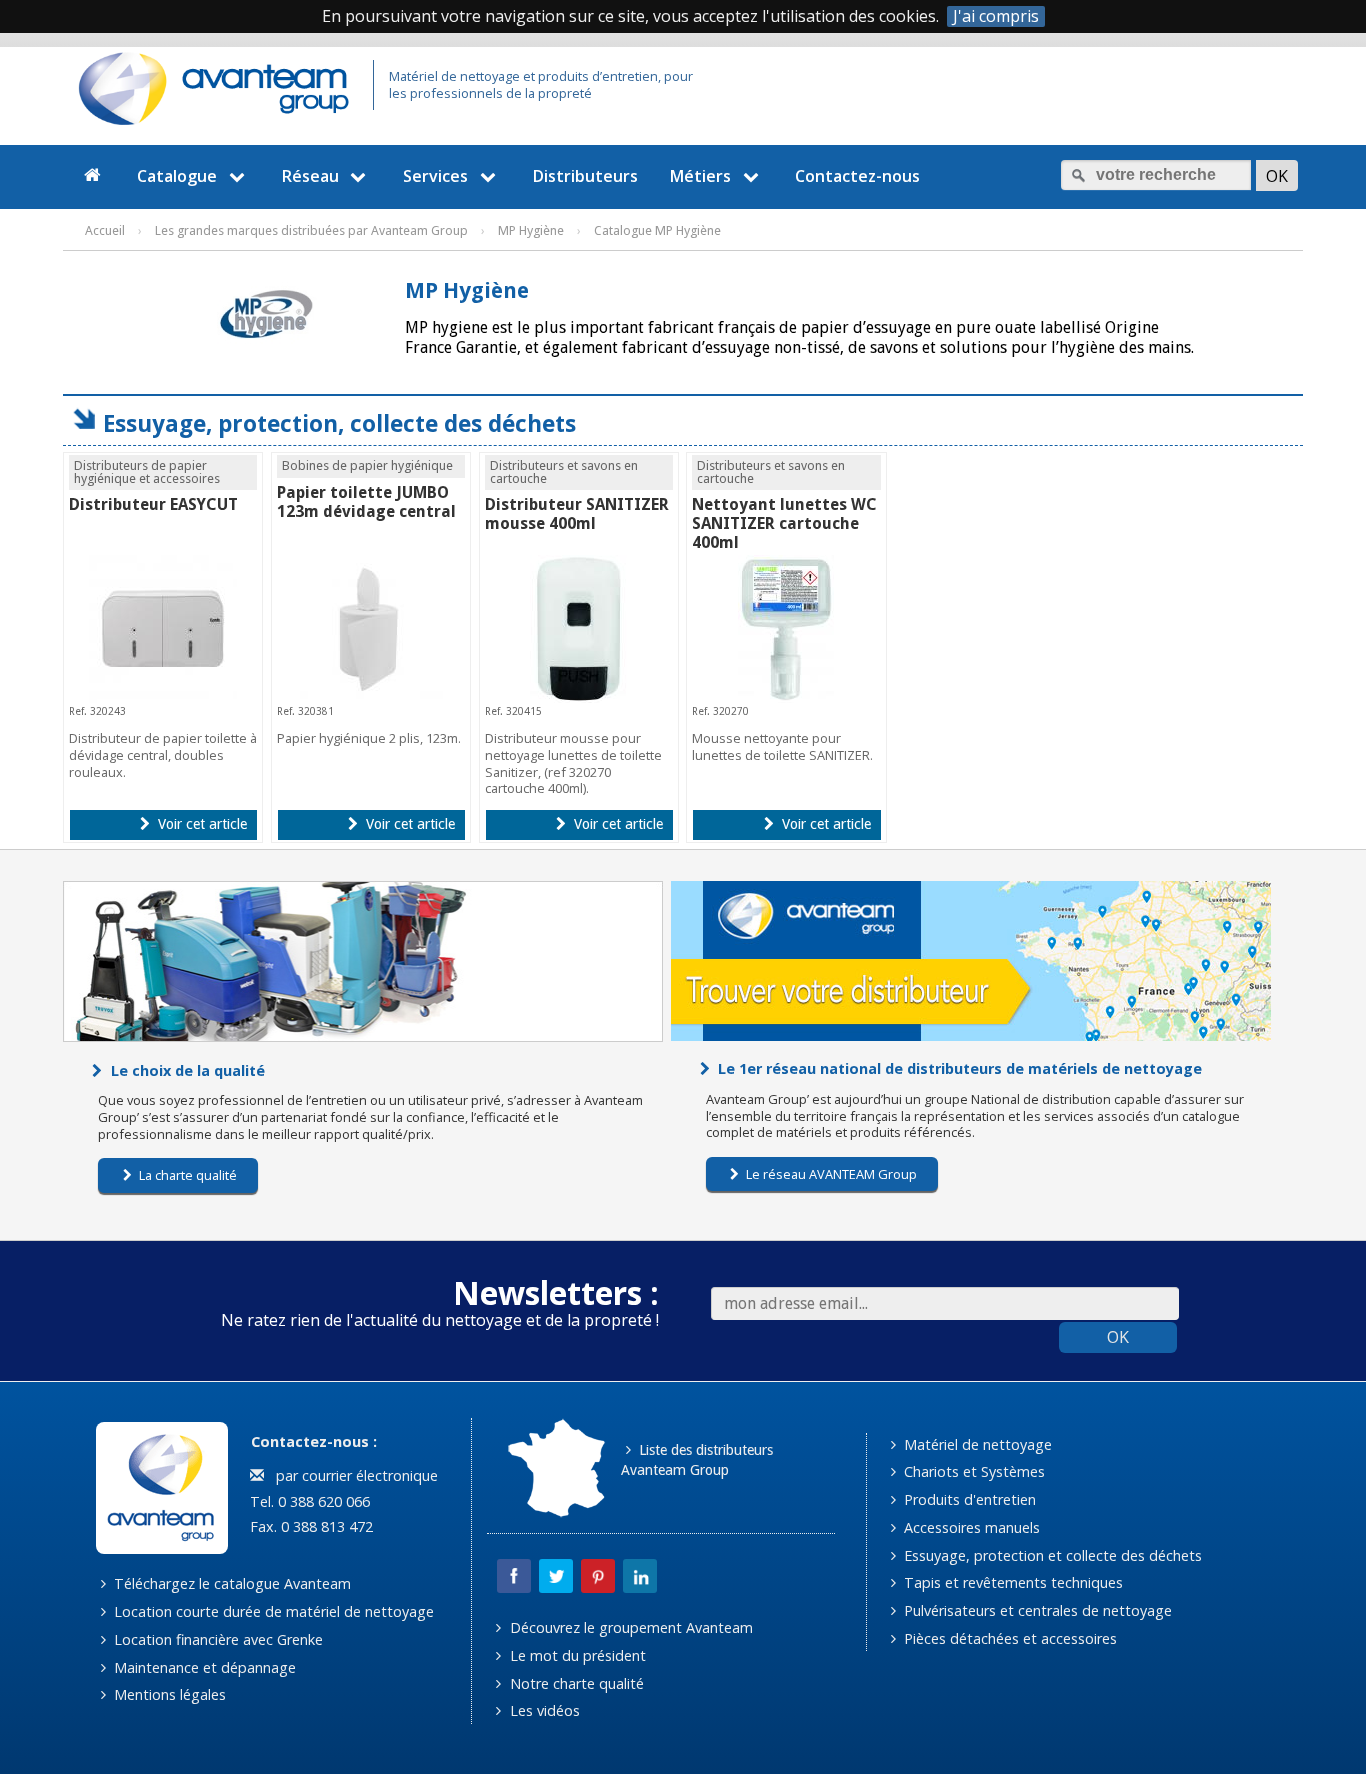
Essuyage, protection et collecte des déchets (1051, 1555)
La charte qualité (186, 1175)
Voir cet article (200, 824)
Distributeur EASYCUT (153, 504)
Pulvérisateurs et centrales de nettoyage (1036, 1610)
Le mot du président (576, 1655)
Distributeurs (585, 176)
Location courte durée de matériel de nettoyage (272, 1611)
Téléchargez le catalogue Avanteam (230, 1583)
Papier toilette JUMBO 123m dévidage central (366, 502)
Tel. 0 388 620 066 (308, 1501)
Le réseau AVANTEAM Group (830, 1174)
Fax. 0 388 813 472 (309, 1526)
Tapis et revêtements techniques (1011, 1582)
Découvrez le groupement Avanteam (629, 1627)
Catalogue (177, 176)
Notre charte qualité (575, 1683)
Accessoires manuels (970, 1527)
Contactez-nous (857, 176)
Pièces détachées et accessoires (1008, 1638)
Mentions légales (168, 1694)
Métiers (700, 176)
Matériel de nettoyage (976, 1444)
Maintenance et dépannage (203, 1667)
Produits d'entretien (968, 1499)
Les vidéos (543, 1710)
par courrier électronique (353, 1475)
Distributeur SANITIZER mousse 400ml (577, 514)
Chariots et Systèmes (972, 1471)
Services (435, 176)
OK (1118, 1337)
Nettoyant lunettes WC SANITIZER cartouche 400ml (784, 523)
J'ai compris (996, 16)
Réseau (310, 176)
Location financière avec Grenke (216, 1639)
